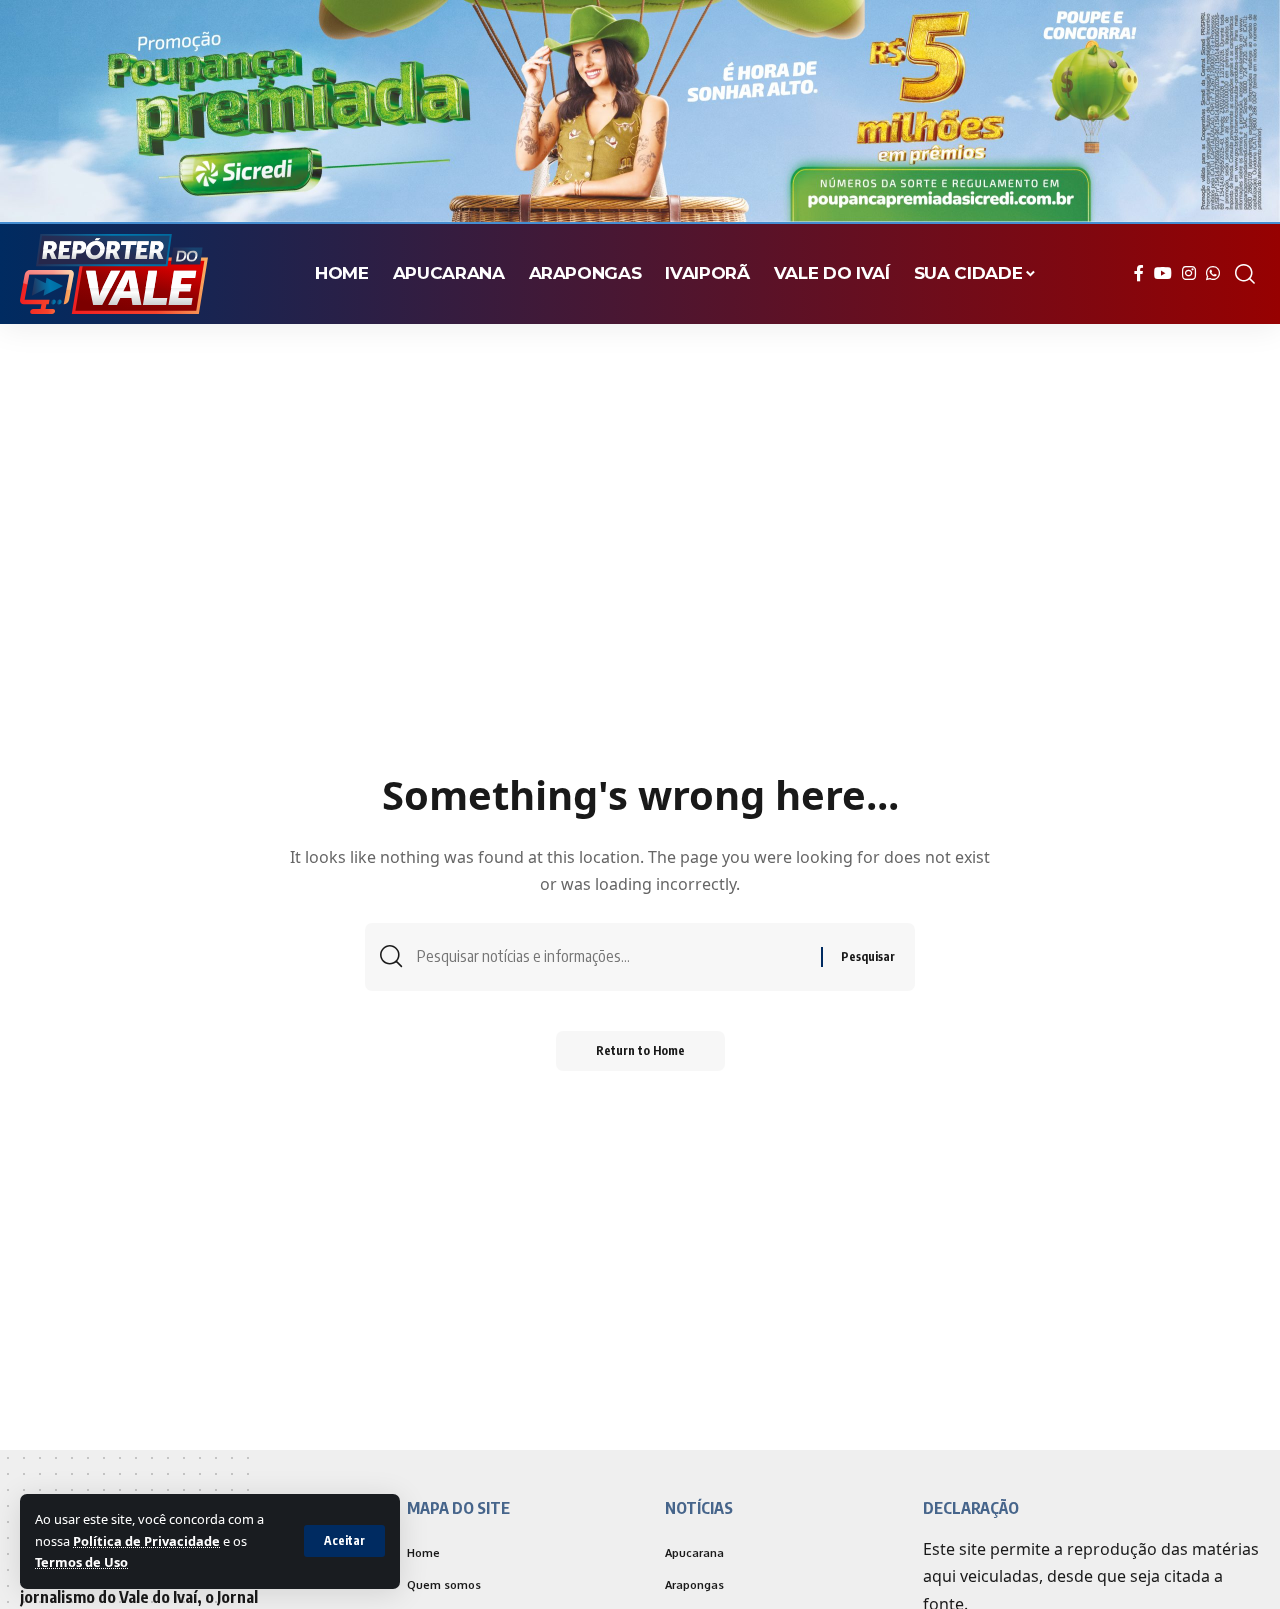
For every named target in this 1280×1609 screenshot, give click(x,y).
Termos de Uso (81, 1562)
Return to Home (640, 1050)
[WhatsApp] (1213, 273)
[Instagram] (1189, 273)
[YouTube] (1163, 273)
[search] (1245, 274)
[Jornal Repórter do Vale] (114, 274)
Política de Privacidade (146, 1541)
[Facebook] (1139, 273)
